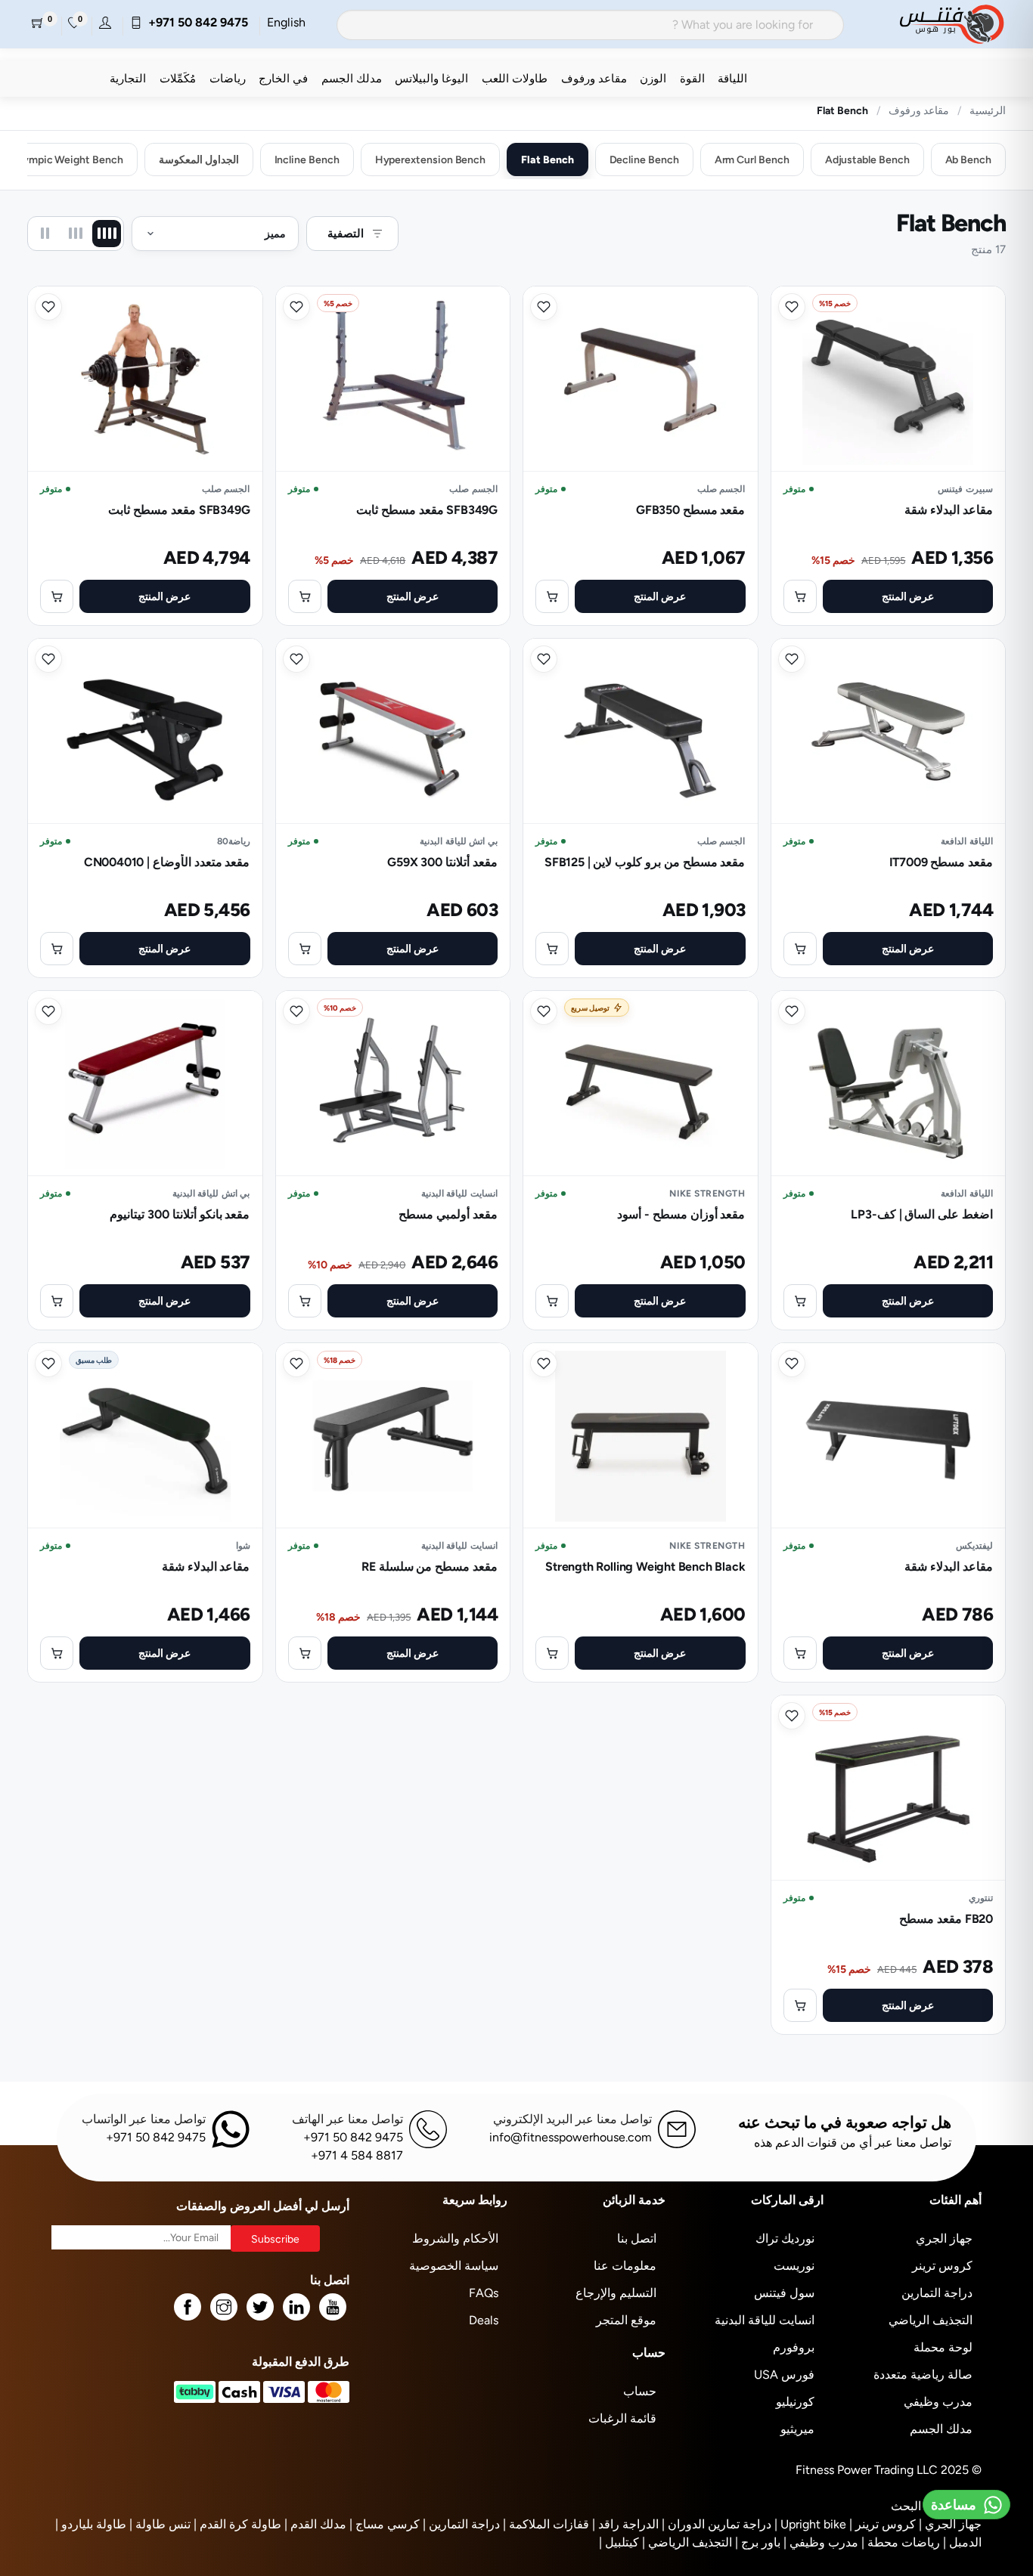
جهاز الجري (944, 2239)
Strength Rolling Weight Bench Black (645, 1567)
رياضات (228, 78)
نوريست (794, 2266)
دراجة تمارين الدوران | (717, 2524)
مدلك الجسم (352, 78)
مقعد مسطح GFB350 (690, 510)
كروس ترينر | (883, 2524)
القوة (692, 78)
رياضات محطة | (901, 2542)
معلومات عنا (625, 2266)
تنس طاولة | (160, 2524)
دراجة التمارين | (461, 2524)
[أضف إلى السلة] (800, 596)
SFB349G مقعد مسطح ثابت (427, 510)
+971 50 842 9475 (195, 22)
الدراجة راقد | (625, 2524)
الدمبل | (962, 2542)
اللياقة (732, 78)
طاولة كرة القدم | (237, 2524)
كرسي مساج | (385, 2524)
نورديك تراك (785, 2239)
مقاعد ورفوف (594, 78)
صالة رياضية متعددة (923, 2375)
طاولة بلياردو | (91, 2524)
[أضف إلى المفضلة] (792, 307)
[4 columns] (107, 234)
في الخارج (283, 78)
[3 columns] (76, 234)
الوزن (653, 78)
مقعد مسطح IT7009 (941, 862)
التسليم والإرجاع (616, 2293)
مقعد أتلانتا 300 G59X (442, 862)
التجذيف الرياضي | (687, 2542)
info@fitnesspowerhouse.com (571, 2137)
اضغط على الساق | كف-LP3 (922, 1214)
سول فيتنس (784, 2293)
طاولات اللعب (515, 78)
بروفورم (794, 2347)
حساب (640, 2391)
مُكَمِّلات (178, 78)
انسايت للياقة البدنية (765, 2320)
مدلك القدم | (315, 2524)
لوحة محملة (943, 2347)
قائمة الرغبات (622, 2418)
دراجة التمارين (937, 2293)
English (286, 22)
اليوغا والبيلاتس (431, 78)
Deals (484, 2320)
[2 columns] (45, 234)
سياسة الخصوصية (454, 2266)
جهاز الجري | (950, 2524)
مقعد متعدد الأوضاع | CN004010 (167, 862)
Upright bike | (810, 2524)
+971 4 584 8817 (357, 2155)
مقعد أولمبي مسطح (448, 1214)
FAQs (484, 2293)
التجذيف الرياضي (931, 2320)
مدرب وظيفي (938, 2402)
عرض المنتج (908, 596)
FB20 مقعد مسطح (946, 1919)
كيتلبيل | (619, 2542)
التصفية (346, 233)
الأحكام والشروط (455, 2239)
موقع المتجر (626, 2320)
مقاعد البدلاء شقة (949, 510)
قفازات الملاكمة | (546, 2524)
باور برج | (758, 2542)
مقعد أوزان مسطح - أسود (681, 1214)
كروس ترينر (942, 2266)
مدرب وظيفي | (821, 2542)
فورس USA (784, 2375)
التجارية (128, 78)
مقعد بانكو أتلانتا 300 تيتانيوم (180, 1214)
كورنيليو (795, 2402)
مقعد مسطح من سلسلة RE (430, 1567)
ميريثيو (797, 2429)
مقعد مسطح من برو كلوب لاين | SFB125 (645, 862)
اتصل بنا (637, 2239)
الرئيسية (988, 110)
